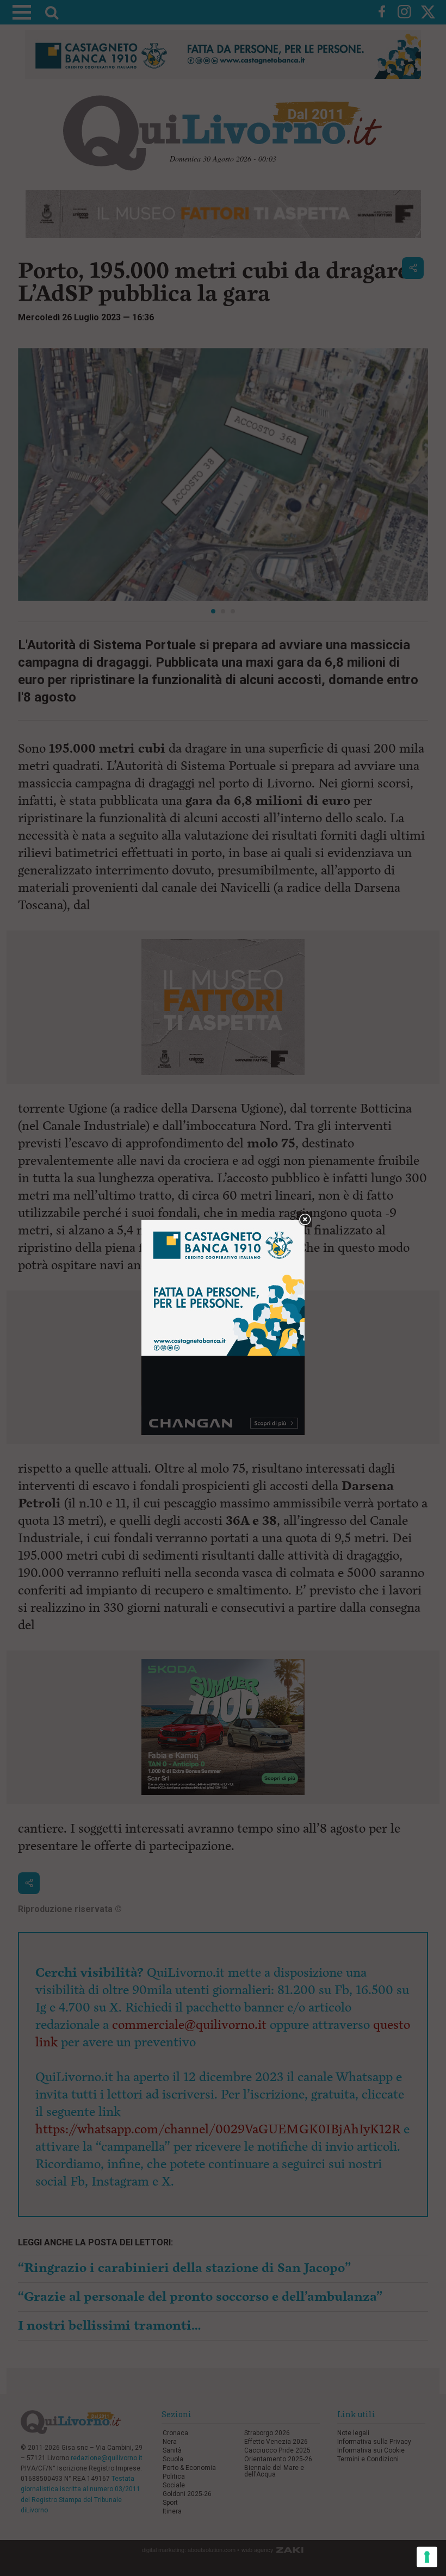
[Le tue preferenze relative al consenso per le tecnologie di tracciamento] (427, 2557)
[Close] (305, 1220)
